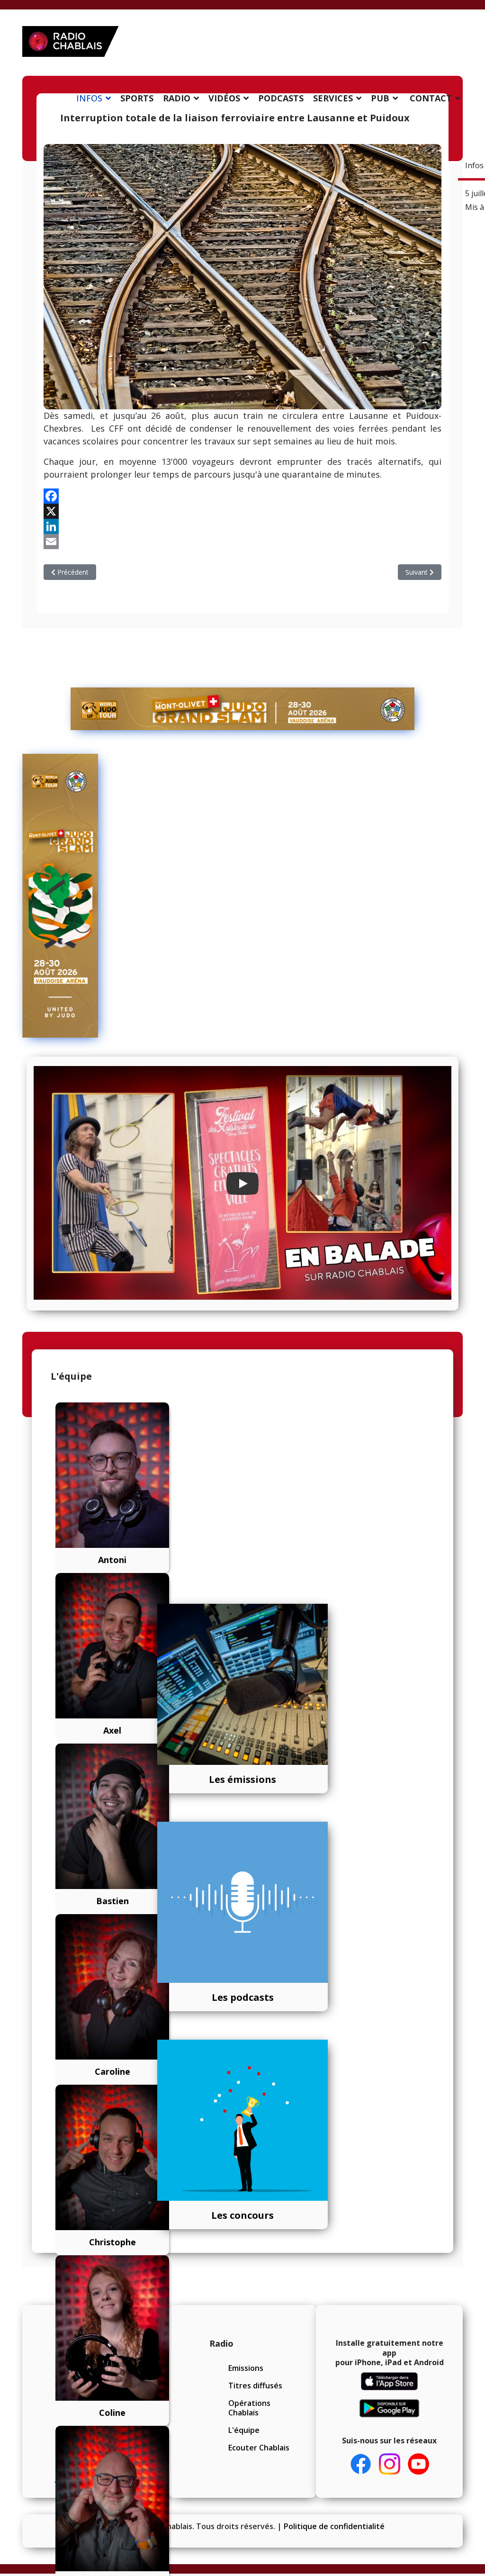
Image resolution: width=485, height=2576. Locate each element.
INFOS (89, 98)
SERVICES (333, 98)
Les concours (242, 2215)
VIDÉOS (224, 98)
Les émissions (242, 1779)
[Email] (242, 542)
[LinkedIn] (242, 526)
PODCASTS (281, 98)
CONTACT (431, 98)
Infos (474, 165)
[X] (242, 511)
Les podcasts (243, 1997)
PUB (380, 98)
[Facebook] (242, 496)
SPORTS (137, 98)
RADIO (177, 98)
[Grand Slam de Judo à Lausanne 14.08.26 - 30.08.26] (242, 709)
